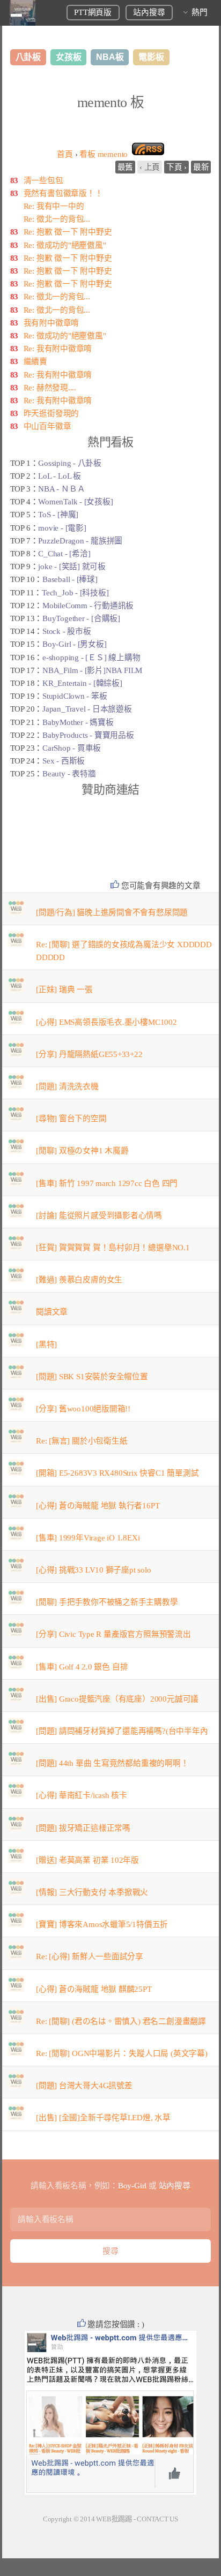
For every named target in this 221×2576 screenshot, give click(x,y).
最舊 (126, 167)
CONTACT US (157, 2519)
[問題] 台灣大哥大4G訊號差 (84, 2086)
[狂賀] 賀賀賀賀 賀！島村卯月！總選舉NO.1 (113, 1248)
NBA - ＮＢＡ (61, 489)
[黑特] (46, 1344)
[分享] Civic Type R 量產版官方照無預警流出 (113, 1634)
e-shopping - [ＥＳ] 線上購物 (91, 658)
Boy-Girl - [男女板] (74, 644)
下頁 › (176, 167)
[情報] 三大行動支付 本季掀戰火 (92, 1892)
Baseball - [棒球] (70, 579)
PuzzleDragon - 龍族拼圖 (80, 541)
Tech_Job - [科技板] (75, 593)
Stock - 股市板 (67, 631)
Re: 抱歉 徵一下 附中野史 (68, 232)
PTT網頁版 (93, 12)
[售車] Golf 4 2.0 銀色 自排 (82, 1667)
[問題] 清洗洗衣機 (67, 1086)
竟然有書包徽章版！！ (63, 193)
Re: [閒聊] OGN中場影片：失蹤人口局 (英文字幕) (122, 2053)
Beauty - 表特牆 (69, 774)
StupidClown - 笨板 (75, 696)
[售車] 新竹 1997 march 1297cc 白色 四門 (107, 1183)
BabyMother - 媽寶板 (78, 722)
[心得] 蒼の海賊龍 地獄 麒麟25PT (94, 1989)
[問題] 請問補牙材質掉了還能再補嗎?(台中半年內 (122, 1731)
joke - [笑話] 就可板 (72, 566)
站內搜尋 (149, 12)
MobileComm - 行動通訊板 (88, 606)
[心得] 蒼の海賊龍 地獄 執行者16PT (98, 1506)
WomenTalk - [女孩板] (75, 502)
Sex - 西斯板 (64, 761)
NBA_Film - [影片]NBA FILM (92, 670)
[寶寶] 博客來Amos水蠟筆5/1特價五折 (102, 1924)
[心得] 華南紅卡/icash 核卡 (82, 1795)
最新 (201, 167)
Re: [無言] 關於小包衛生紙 (82, 1441)
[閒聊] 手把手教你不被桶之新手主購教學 (107, 1602)
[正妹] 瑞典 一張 (64, 989)
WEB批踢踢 (114, 2519)
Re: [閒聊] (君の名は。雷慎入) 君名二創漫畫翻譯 (121, 2021)
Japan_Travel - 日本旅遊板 (87, 709)
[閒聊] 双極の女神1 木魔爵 (82, 1151)
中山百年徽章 (47, 426)
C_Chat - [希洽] (64, 554)
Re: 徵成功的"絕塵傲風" (65, 245)
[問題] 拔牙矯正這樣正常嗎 (83, 1828)
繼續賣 (35, 361)
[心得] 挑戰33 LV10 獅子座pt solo (94, 1570)
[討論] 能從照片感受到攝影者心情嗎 (99, 1215)
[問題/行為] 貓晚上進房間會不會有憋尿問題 (112, 912)
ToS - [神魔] (58, 515)
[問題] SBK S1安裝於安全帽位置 (92, 1377)
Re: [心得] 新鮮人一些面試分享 (90, 1956)
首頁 (65, 154)
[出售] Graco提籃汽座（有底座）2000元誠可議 (117, 1699)
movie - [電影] (62, 528)
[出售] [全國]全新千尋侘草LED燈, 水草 (103, 2118)
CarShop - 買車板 (72, 748)
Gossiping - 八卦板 (70, 463)
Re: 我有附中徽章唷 (58, 349)
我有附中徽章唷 (51, 323)
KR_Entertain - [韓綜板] (82, 683)
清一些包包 (43, 180)
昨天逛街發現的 (51, 413)
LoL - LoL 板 (60, 476)
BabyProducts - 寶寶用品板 (88, 735)
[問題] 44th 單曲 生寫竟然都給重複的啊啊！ (112, 1763)
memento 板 (110, 103)
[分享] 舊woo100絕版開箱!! (83, 1409)
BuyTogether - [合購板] (81, 618)
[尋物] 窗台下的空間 (71, 1119)
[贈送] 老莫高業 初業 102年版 (87, 1860)
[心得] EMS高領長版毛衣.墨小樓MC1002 (106, 1022)
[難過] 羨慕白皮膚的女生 (79, 1280)
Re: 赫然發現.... (50, 388)
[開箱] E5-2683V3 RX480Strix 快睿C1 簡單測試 (117, 1473)
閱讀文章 (52, 1312)
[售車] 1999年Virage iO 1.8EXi (88, 1538)
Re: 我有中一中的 (54, 206)
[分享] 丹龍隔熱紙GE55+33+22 (89, 1054)
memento (104, 154)
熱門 (200, 12)
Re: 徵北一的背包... (57, 219)
